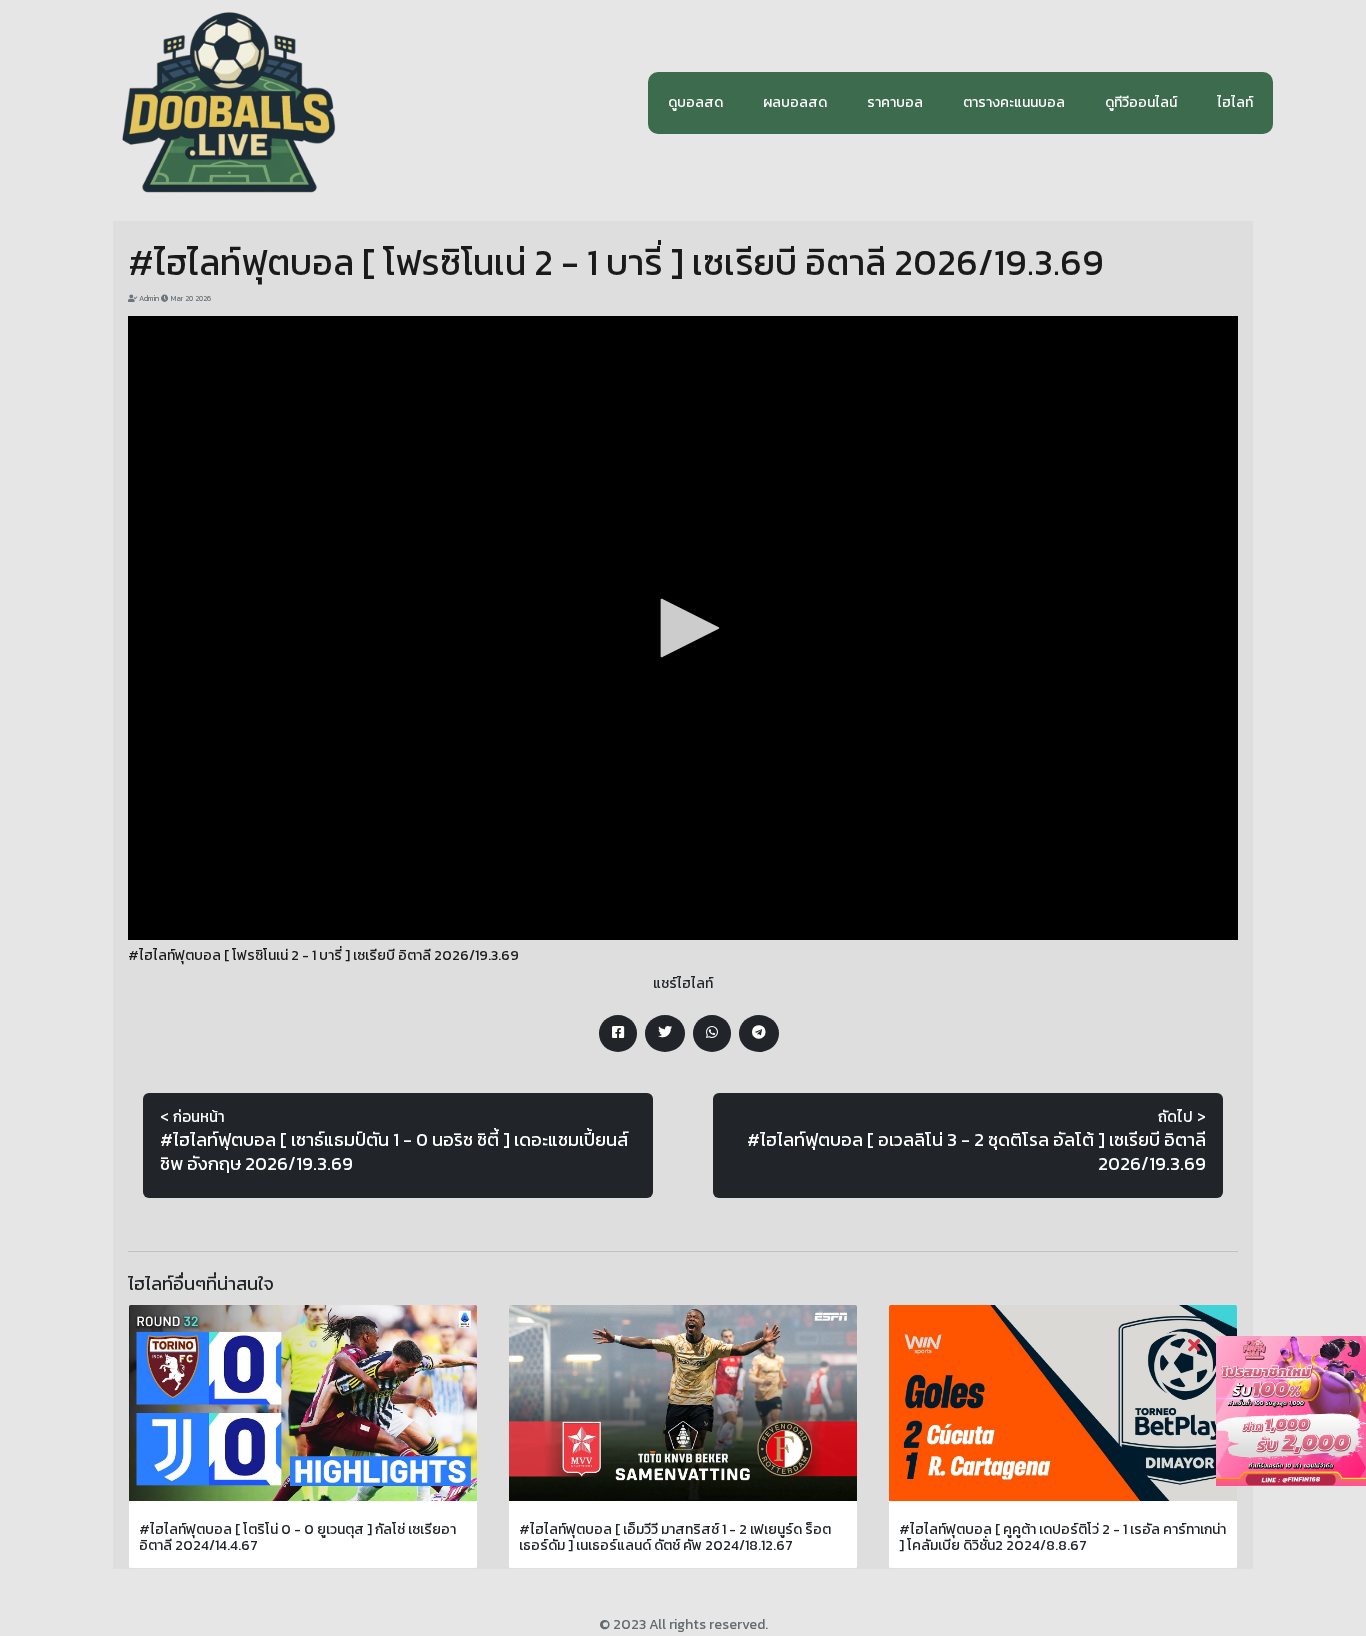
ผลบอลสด (795, 102)
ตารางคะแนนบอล (1014, 102)
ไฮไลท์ (1235, 102)
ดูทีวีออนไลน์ (1141, 102)
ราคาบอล (895, 102)
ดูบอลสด (695, 102)
